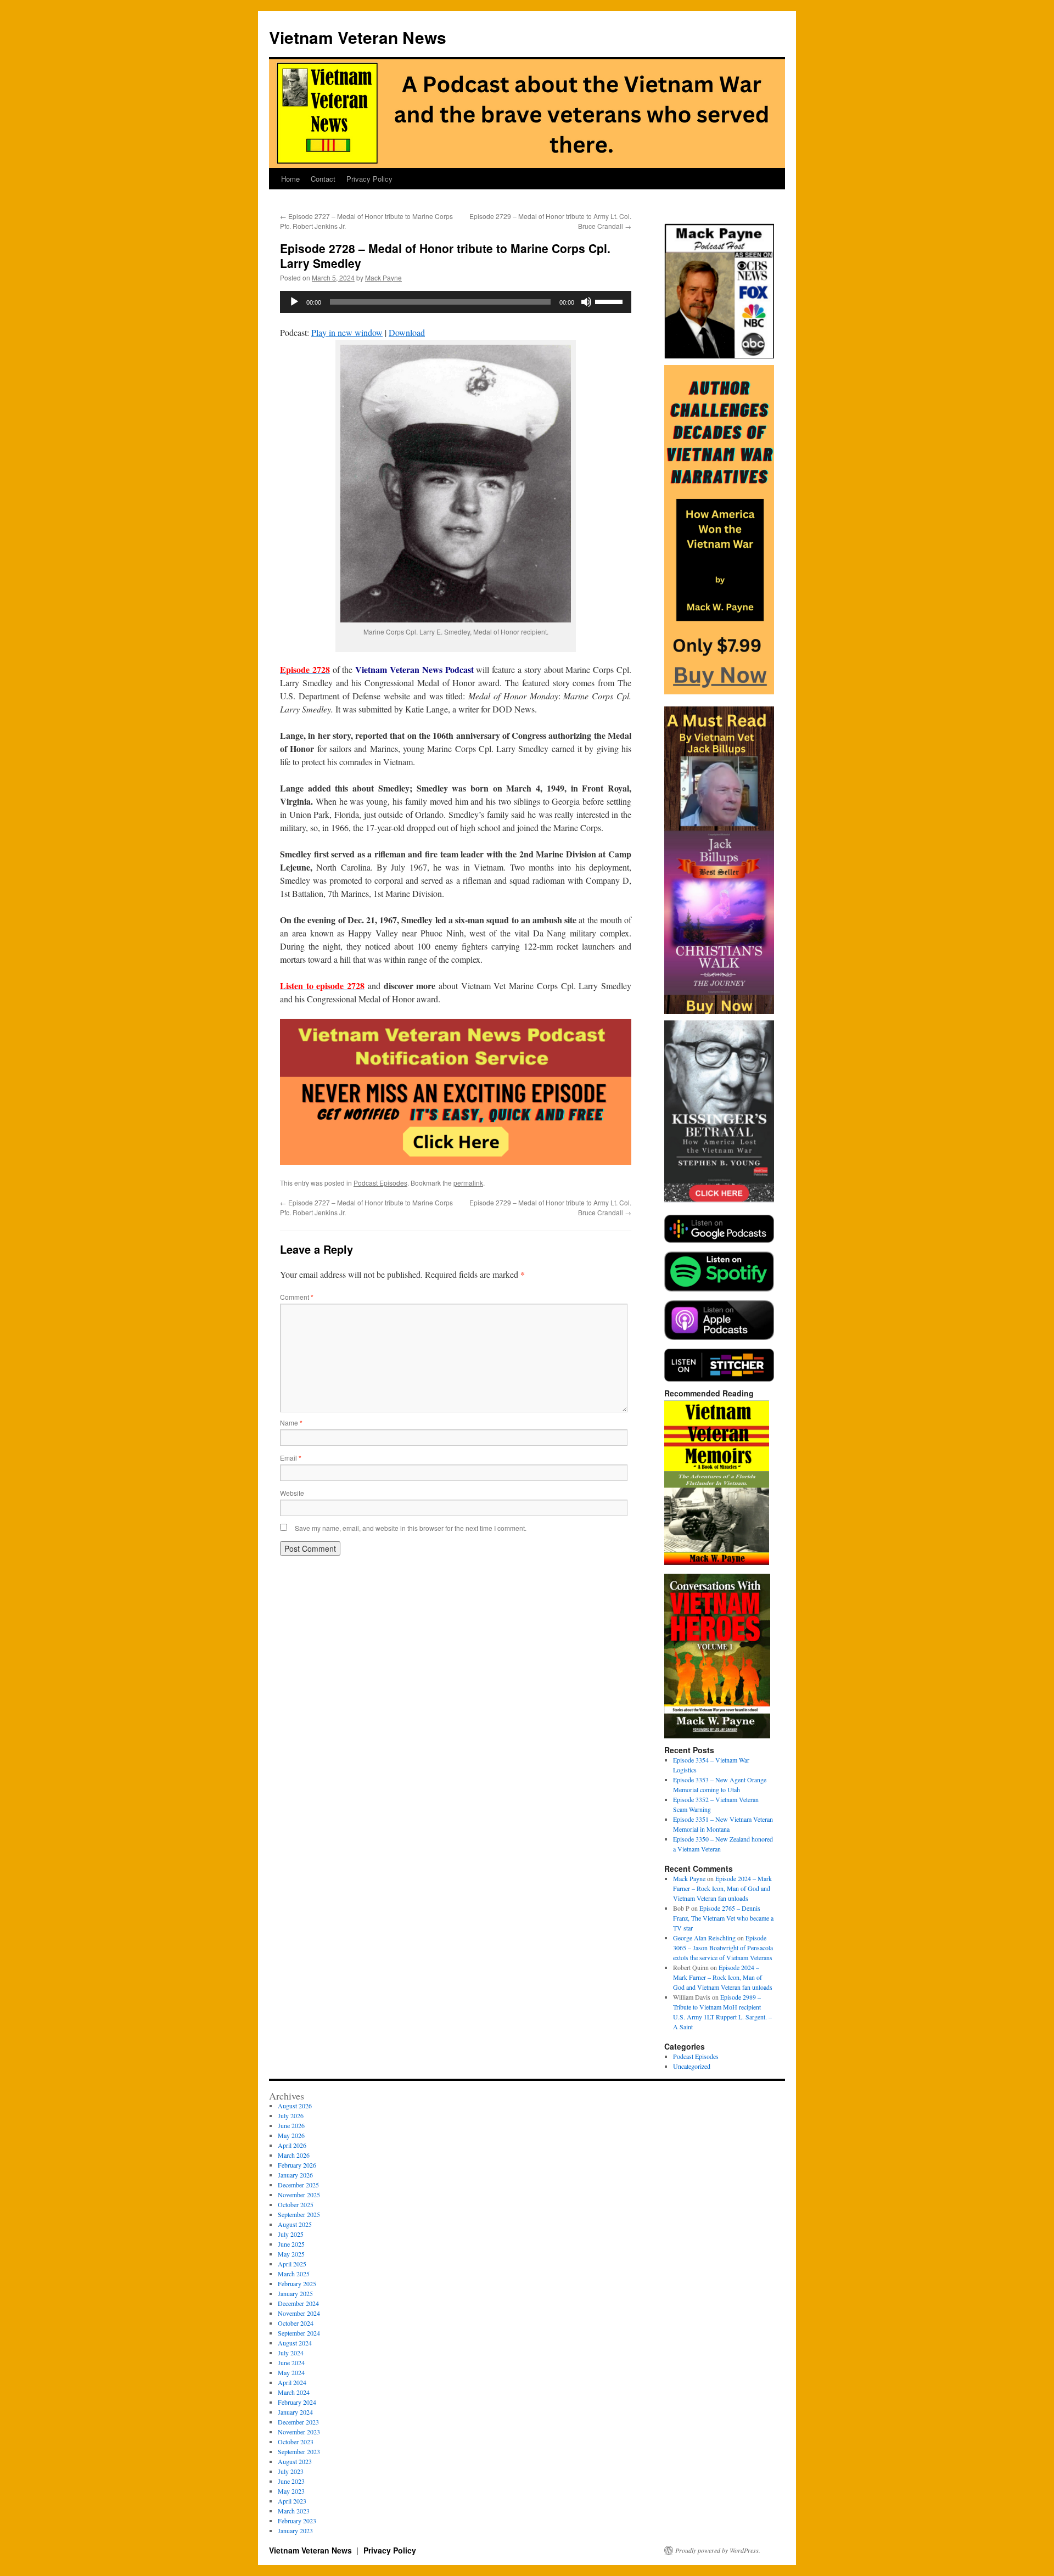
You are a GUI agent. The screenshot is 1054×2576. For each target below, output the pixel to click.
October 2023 (296, 2442)
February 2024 (297, 2402)
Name (291, 1422)
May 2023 (291, 2491)
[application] (456, 302)
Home (290, 179)
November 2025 (299, 2195)
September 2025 (299, 2214)
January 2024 (295, 2412)
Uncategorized (692, 2066)
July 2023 (291, 2471)
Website (292, 1493)
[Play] (294, 302)
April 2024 (292, 2382)
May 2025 (291, 2254)
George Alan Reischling (704, 1938)
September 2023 (299, 2451)
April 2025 (292, 2264)
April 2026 (292, 2145)
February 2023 (297, 2521)
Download (407, 332)
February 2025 (297, 2283)
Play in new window (347, 332)
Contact (323, 179)
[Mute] (586, 302)
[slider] (610, 301)
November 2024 (299, 2313)
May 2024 (291, 2372)
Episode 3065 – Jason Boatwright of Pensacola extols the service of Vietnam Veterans (723, 1948)
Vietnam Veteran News (358, 37)
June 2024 (291, 2362)
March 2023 (294, 2511)
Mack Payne (383, 277)
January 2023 (295, 2530)
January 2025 (295, 2293)
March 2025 (294, 2274)
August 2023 (295, 2461)
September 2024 (299, 2333)
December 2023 (298, 2422)
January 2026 (295, 2175)
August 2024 (295, 2343)
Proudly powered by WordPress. (718, 2550)
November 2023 (299, 2432)
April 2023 (292, 2501)
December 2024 (298, 2303)
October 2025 (296, 2204)
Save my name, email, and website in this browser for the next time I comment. (411, 1528)
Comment (297, 1297)
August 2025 (295, 2224)
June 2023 (291, 2481)
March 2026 (294, 2155)
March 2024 (294, 2392)
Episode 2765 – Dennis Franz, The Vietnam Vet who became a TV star (723, 1918)
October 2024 (296, 2323)
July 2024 (291, 2353)
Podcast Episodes (380, 1183)
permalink (468, 1183)
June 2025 (291, 2244)
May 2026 (291, 2135)
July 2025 (291, 2234)
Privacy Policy (369, 179)
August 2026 (295, 2106)
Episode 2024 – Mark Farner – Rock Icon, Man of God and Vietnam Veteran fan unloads (722, 1888)
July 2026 (291, 2115)
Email (291, 1458)
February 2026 (297, 2165)
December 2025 (298, 2185)
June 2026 (291, 2125)
